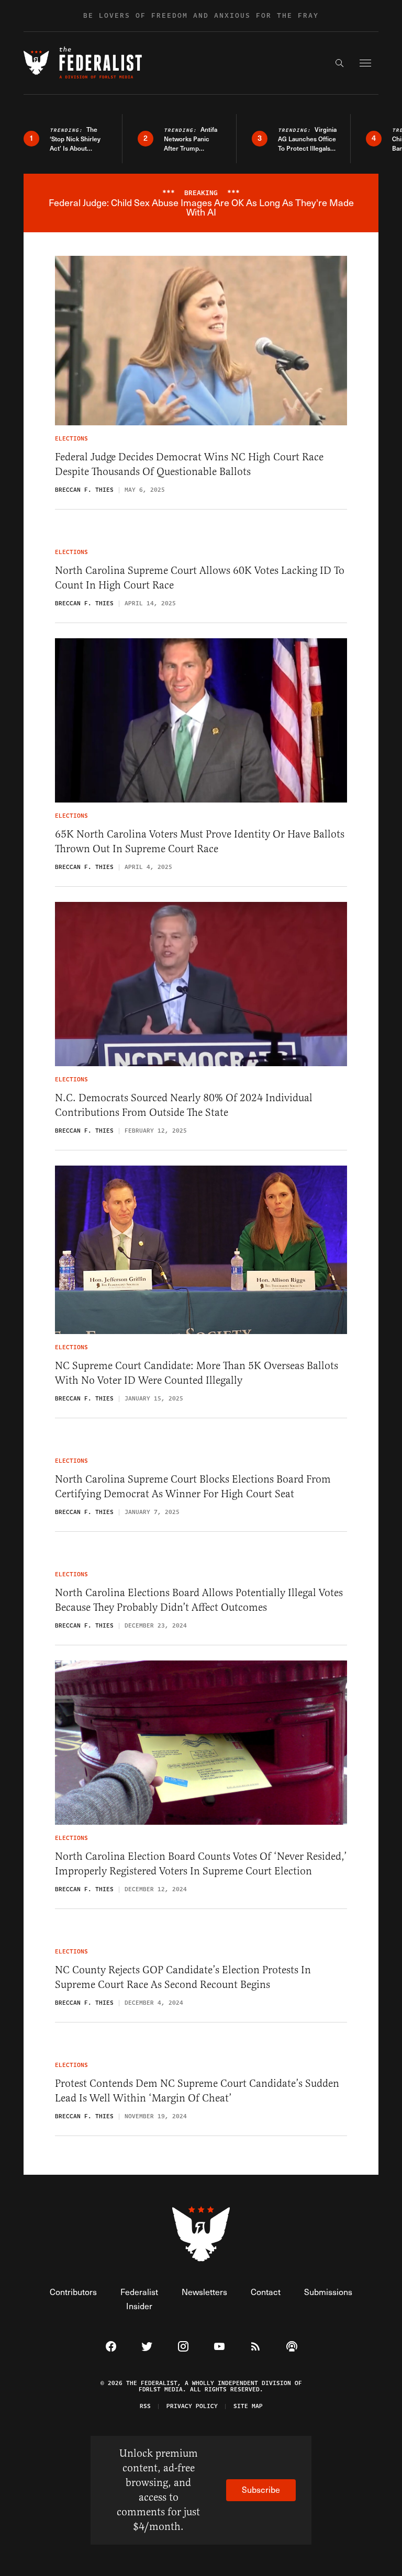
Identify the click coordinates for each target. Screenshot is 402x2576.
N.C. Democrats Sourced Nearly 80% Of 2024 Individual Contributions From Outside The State (184, 1105)
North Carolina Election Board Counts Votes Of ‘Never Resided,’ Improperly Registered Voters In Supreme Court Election (201, 1864)
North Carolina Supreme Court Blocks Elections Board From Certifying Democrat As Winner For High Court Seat (193, 1487)
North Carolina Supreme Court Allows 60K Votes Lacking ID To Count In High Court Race (200, 578)
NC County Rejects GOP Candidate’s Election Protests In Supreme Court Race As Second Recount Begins (183, 1977)
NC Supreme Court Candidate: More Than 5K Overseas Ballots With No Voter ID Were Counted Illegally (197, 1373)
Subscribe (261, 2489)
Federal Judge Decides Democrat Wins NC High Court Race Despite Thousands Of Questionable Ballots (189, 464)
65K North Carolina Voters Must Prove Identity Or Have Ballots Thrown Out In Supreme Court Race (200, 841)
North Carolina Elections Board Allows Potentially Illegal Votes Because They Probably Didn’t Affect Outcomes (199, 1600)
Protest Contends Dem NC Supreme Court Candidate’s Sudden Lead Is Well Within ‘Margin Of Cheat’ (197, 2091)
